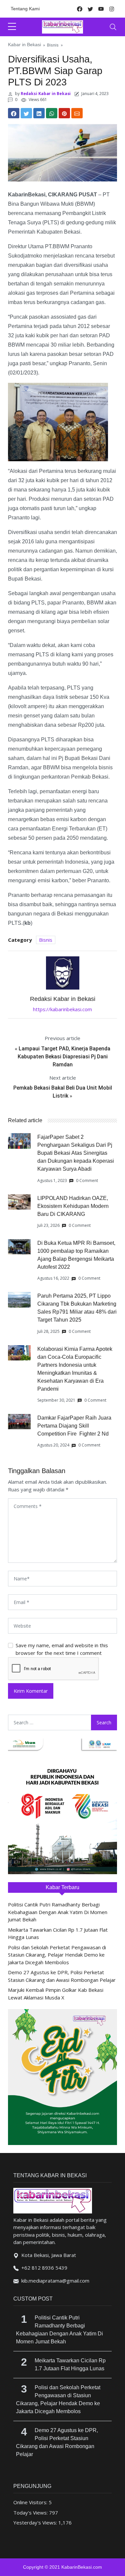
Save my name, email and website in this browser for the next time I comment (62, 1649)
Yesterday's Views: (36, 2522)
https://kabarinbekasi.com (62, 1009)
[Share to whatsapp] (52, 113)
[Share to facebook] (14, 113)
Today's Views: (31, 2513)
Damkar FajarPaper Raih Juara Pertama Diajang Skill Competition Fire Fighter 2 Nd (74, 1426)
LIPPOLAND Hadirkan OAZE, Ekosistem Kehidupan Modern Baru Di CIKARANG (73, 1206)
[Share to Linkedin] (39, 113)
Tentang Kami (25, 9)
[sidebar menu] (12, 27)
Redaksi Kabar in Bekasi (45, 94)
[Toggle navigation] (113, 27)
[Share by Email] (77, 113)
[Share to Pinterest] (64, 113)
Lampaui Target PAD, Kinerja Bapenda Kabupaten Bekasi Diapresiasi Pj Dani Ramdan (64, 1057)
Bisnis (53, 45)
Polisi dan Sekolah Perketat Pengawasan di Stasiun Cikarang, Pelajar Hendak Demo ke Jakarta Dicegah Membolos (57, 1955)
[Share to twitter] (26, 113)
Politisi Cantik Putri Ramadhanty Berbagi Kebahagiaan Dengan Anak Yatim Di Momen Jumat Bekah (58, 1912)
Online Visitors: (31, 2502)
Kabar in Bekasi (24, 45)
